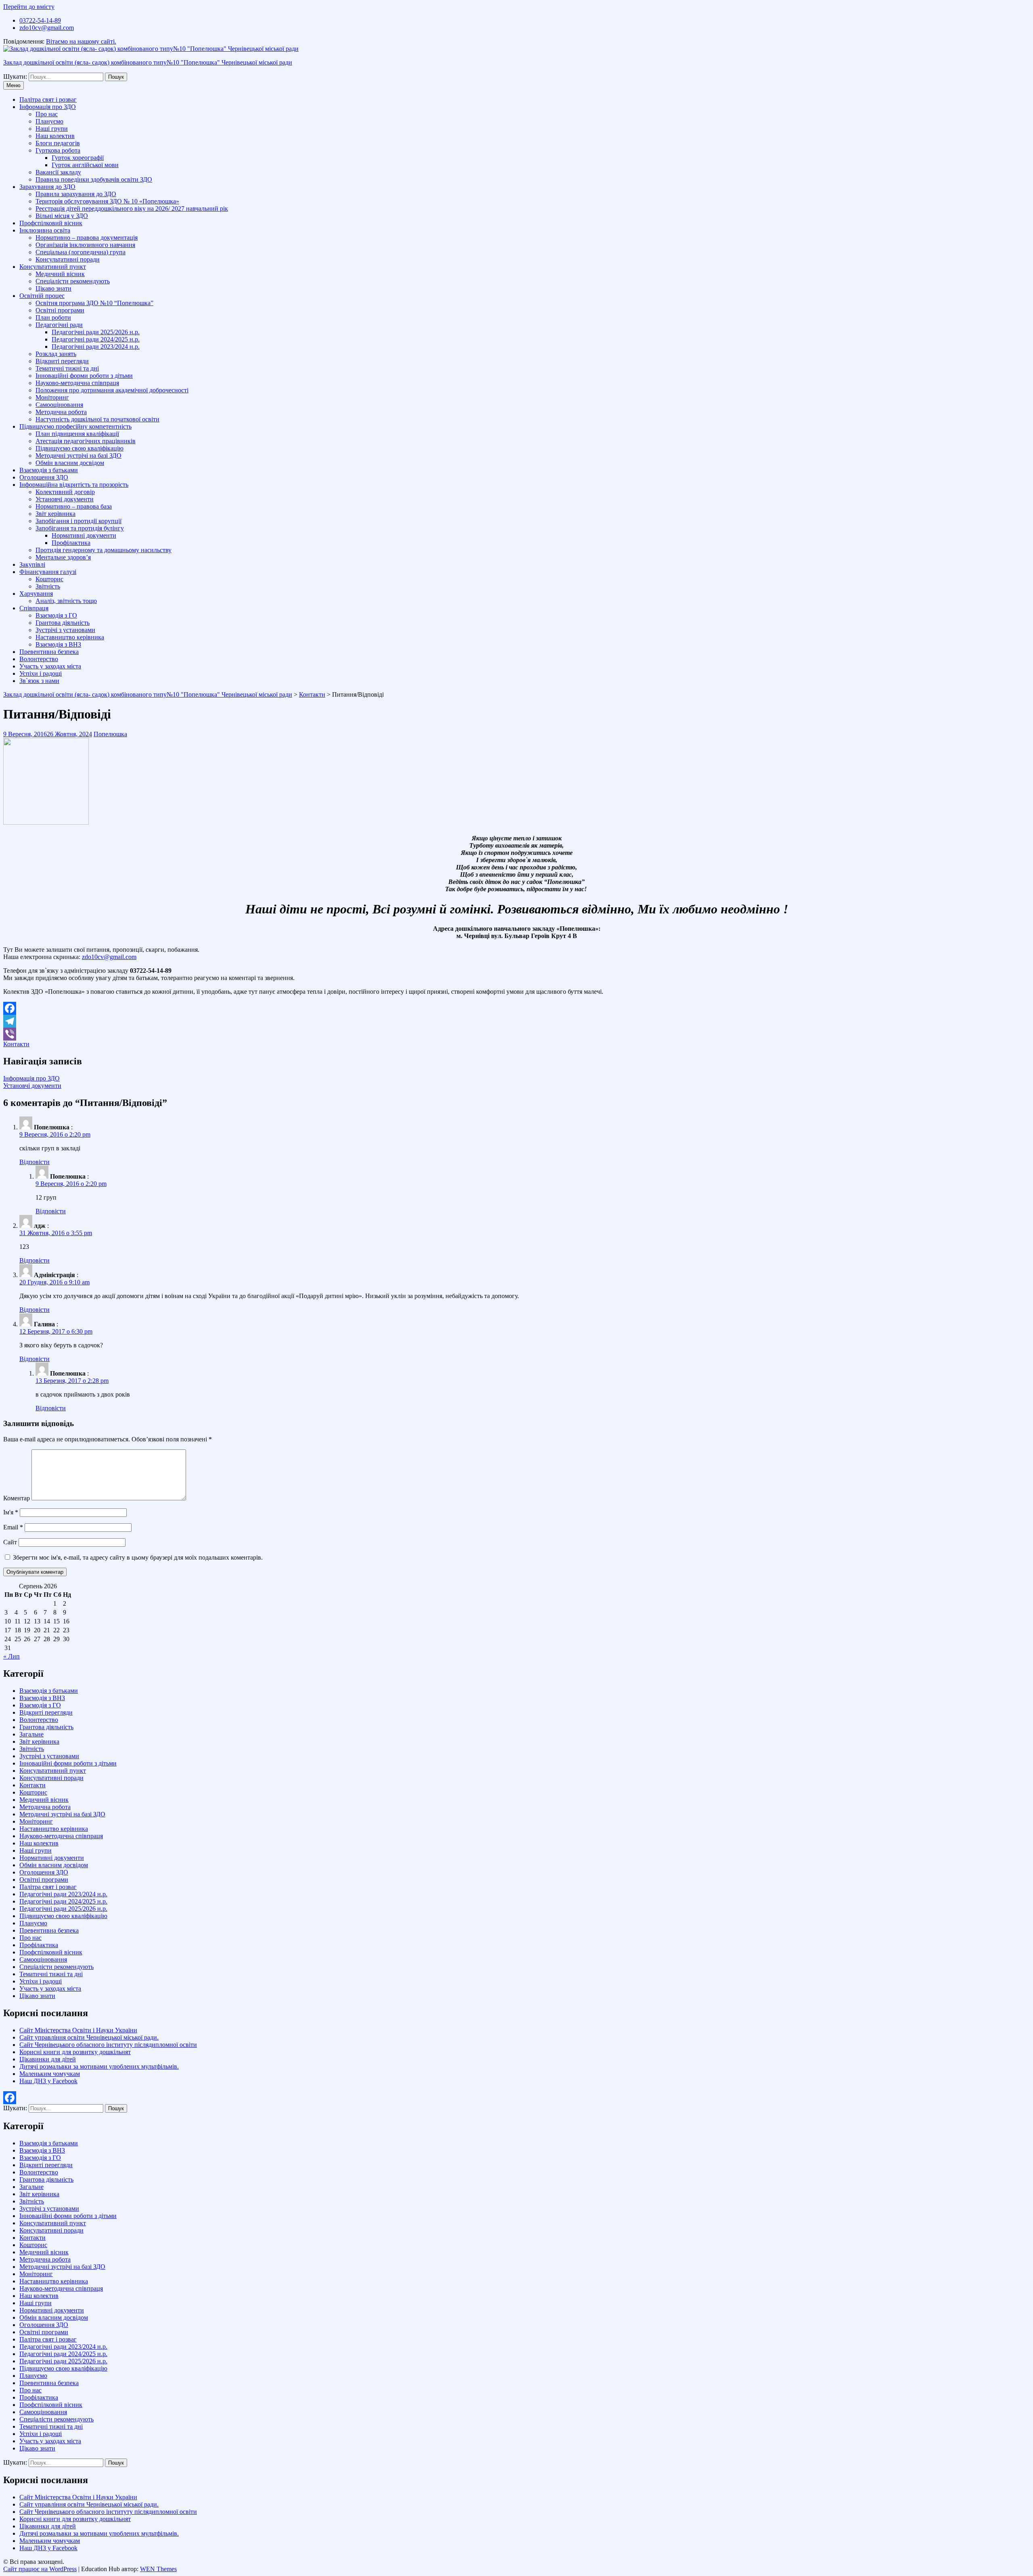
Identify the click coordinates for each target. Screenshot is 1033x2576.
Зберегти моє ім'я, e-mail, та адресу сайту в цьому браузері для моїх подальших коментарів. (138, 1557)
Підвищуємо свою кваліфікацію (79, 448)
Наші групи (52, 129)
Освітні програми (60, 310)
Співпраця (34, 608)
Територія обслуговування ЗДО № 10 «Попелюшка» (107, 201)
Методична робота (61, 412)
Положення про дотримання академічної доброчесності (112, 390)
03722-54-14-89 (40, 20)
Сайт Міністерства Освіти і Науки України (78, 2030)
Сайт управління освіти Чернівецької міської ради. (89, 2037)
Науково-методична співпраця (77, 383)
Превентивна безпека (49, 652)
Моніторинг (52, 397)
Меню (14, 85)
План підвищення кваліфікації (77, 434)
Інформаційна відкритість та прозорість (74, 485)
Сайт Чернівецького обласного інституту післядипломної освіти (108, 2045)
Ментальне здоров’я (63, 557)
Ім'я (11, 1512)
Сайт (10, 1542)
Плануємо (49, 121)
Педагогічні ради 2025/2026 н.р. (96, 332)
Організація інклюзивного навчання (85, 245)
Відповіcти (35, 1162)
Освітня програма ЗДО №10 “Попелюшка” (94, 303)
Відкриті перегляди (62, 361)
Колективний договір (65, 492)
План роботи (53, 317)
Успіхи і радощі (41, 673)
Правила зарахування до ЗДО (76, 194)
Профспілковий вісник (51, 223)
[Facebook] (516, 1008)
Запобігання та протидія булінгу (80, 528)
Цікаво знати (53, 288)
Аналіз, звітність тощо (66, 601)
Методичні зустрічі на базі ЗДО (78, 456)
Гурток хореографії (78, 158)
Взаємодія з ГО (56, 615)
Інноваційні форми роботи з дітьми (84, 376)
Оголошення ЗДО (44, 477)
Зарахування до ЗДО (47, 187)
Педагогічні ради (59, 325)
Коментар (17, 1498)
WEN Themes (158, 2569)
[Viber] (516, 1034)
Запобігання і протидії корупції (78, 521)
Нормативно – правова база (74, 506)
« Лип (12, 1656)
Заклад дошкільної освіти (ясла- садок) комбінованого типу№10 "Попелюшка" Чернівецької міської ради (148, 62)
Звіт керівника (55, 514)
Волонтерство (39, 659)
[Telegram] (516, 1021)
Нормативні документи (84, 535)
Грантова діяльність (63, 623)
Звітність (48, 586)
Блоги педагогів (58, 143)
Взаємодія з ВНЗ (58, 644)
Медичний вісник (60, 274)
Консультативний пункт (53, 267)
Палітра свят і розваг (48, 99)
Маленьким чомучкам (50, 2074)
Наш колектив (55, 136)
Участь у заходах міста (50, 666)
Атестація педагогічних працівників (86, 441)
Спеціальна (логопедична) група (81, 252)
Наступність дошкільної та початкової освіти (97, 419)
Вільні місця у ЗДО (62, 216)
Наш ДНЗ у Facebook (48, 2081)
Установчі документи (65, 499)
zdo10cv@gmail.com (47, 28)
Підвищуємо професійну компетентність (75, 426)
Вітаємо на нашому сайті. (81, 41)
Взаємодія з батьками (49, 470)
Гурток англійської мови (85, 165)
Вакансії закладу (58, 172)
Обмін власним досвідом (70, 463)
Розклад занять (56, 354)
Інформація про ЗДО (48, 107)
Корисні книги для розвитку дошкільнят (75, 2052)
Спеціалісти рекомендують (73, 281)
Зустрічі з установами (65, 630)
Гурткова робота (58, 150)
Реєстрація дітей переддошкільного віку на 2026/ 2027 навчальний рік (132, 208)
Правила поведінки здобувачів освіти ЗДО (94, 179)
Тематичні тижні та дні (67, 368)
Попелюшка (110, 734)
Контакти (312, 694)
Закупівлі (32, 564)
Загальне (31, 1734)
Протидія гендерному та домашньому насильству (104, 550)
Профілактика (71, 543)
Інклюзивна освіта (45, 230)
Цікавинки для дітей (48, 2059)
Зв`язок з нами (39, 681)
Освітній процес (42, 296)
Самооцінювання (59, 405)
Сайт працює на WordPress (40, 2569)
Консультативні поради (68, 259)
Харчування (36, 594)
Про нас (47, 114)
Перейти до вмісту (29, 7)
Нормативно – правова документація (87, 238)
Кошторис (49, 579)
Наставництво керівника (70, 637)
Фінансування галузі (48, 572)
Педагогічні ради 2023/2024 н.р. (96, 347)
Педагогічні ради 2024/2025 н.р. (96, 339)
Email (13, 1527)
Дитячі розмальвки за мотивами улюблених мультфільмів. (99, 2066)
